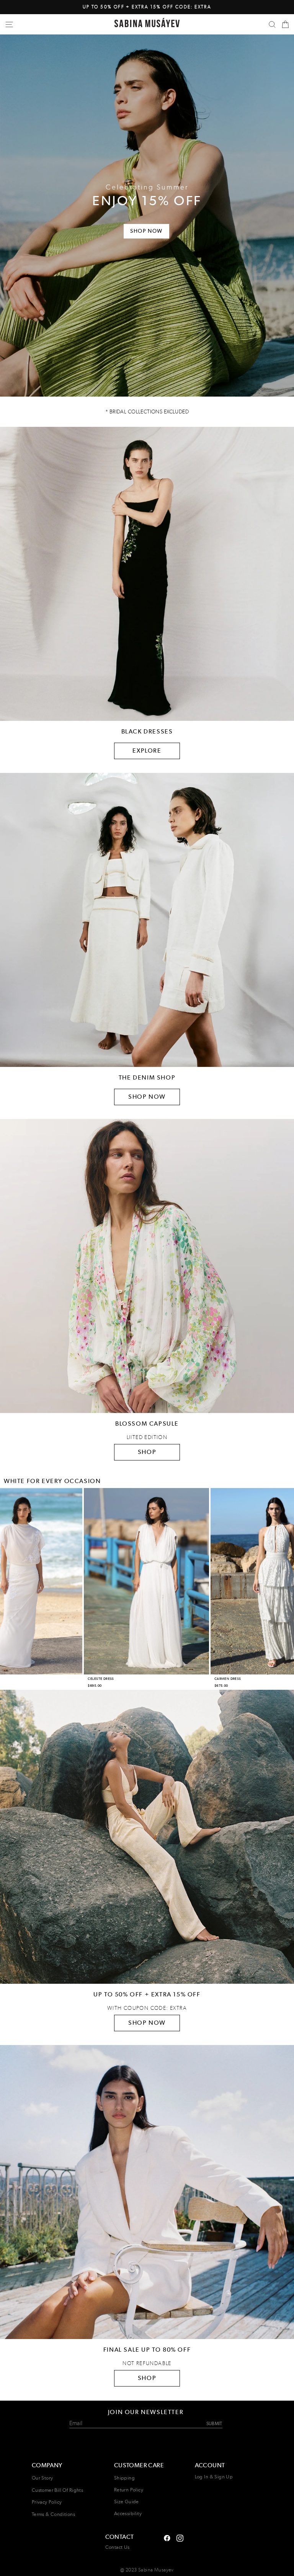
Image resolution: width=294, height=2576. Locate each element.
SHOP (147, 1452)
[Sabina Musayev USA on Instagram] (167, 2537)
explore (147, 751)
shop (147, 2378)
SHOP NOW (147, 1097)
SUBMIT (214, 2423)
